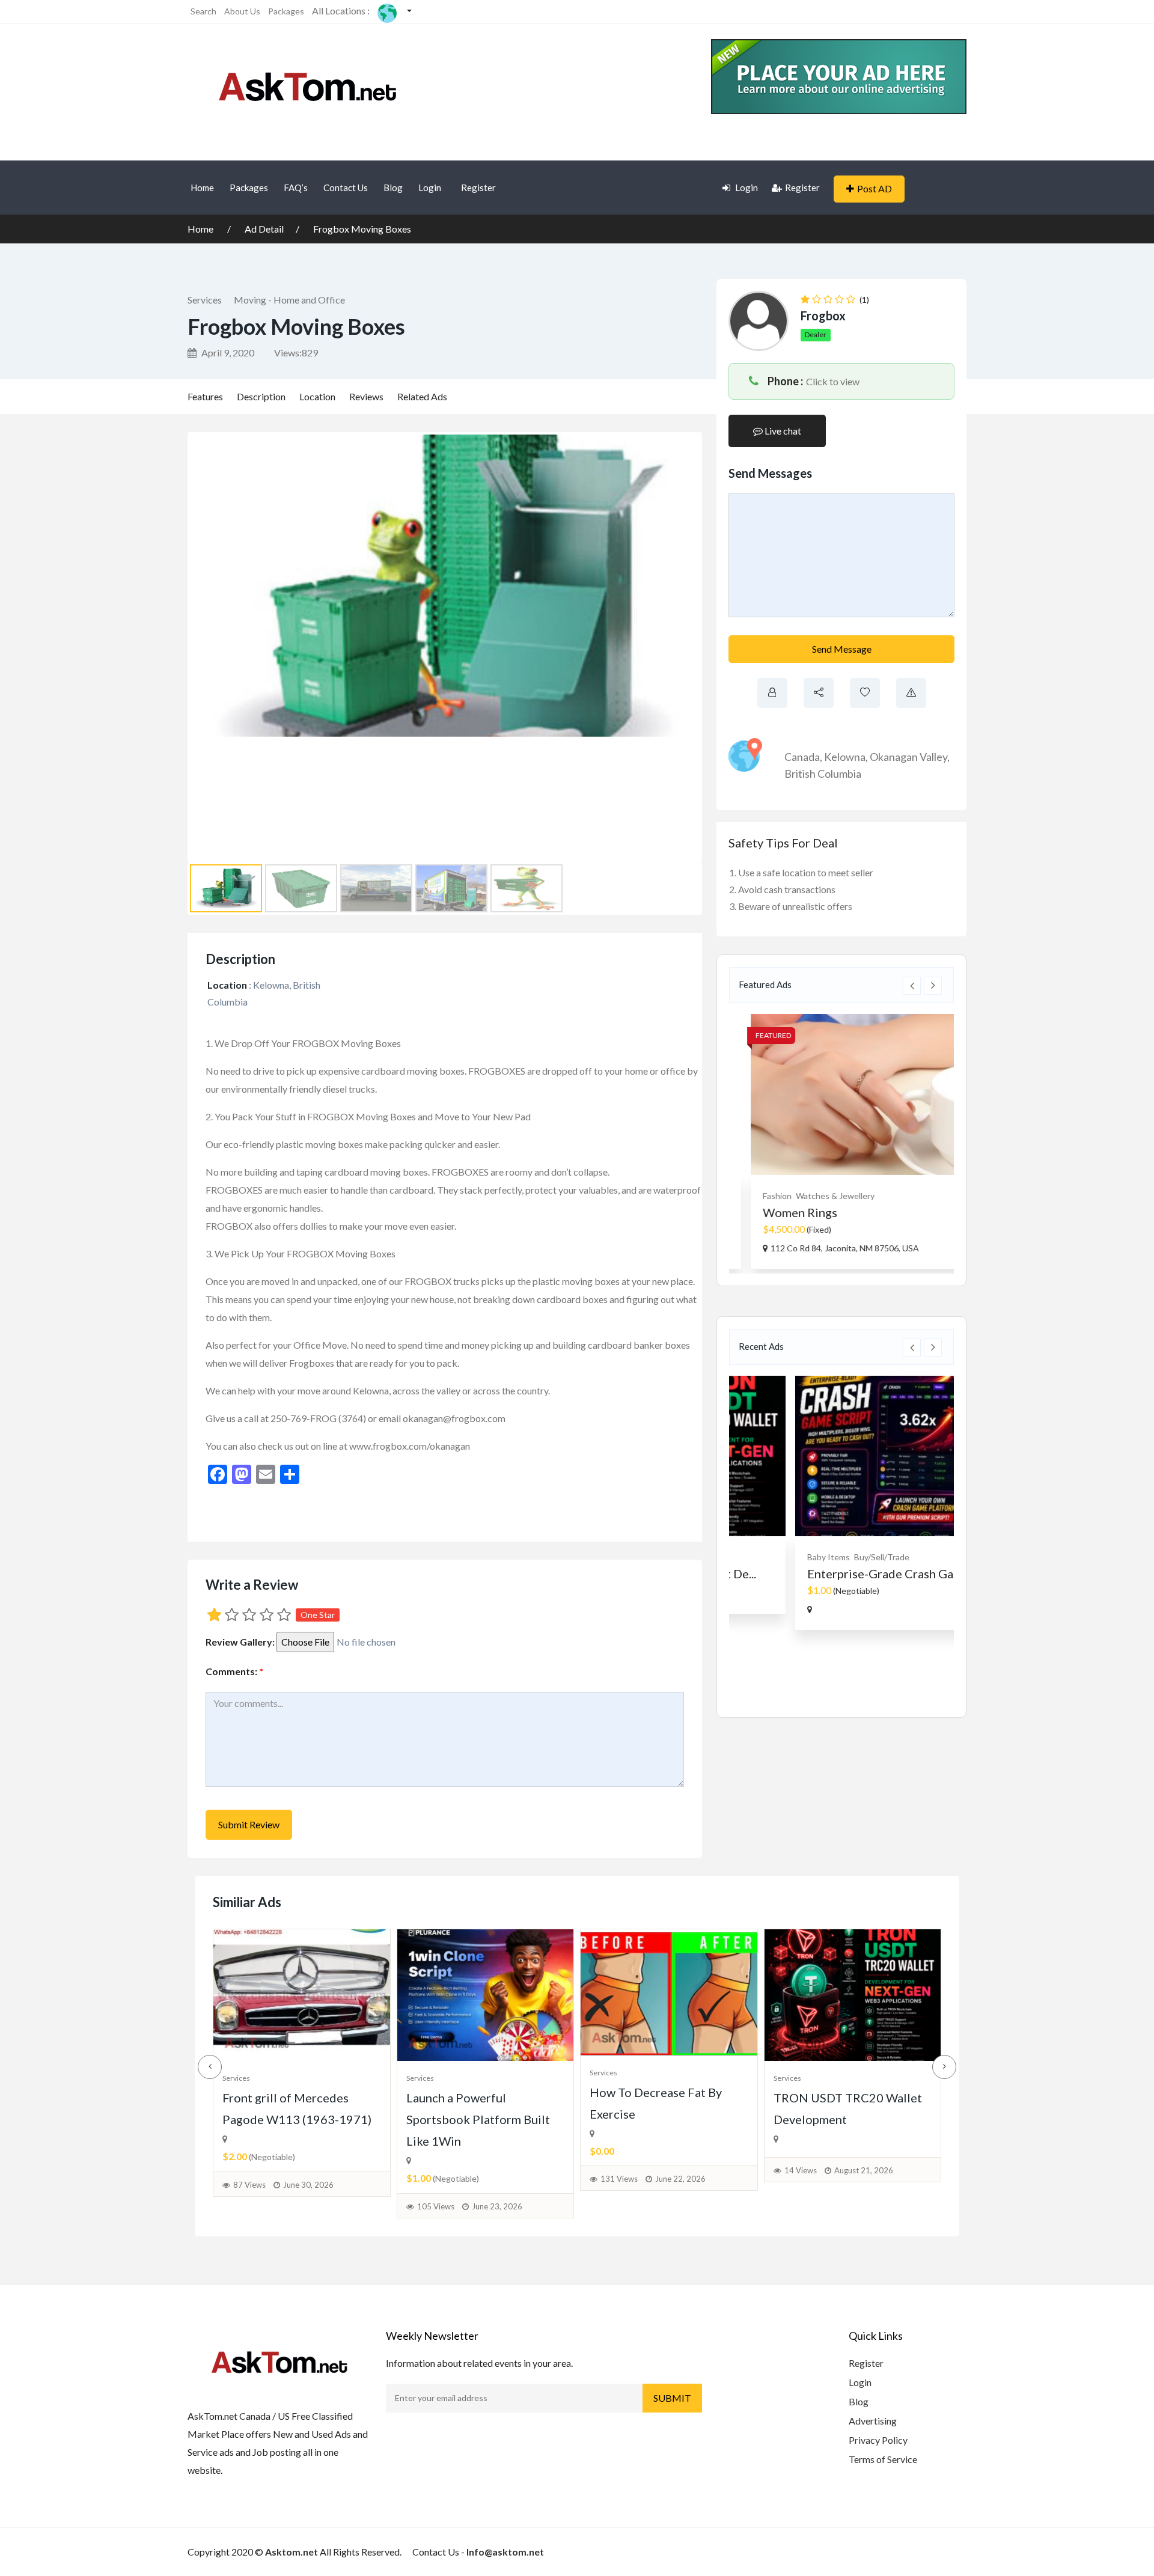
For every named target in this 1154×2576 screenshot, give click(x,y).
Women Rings (783, 1212)
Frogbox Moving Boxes (362, 229)
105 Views (436, 2206)
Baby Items (767, 1557)
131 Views (619, 2179)
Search (203, 11)
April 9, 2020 (227, 353)
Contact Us (346, 188)
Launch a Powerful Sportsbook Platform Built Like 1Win (478, 2119)
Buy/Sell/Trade (820, 1557)
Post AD (875, 188)
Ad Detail (264, 229)
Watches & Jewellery (818, 1196)
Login (430, 188)
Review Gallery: (240, 1642)
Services (205, 300)
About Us (242, 11)
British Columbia (823, 774)
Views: (296, 353)
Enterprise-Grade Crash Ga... (823, 1573)
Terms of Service (883, 2459)
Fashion (760, 1196)
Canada (802, 757)
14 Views (801, 2170)
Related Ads (422, 396)
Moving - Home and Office (289, 300)
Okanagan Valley (908, 757)
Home (202, 188)
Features (205, 396)
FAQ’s (296, 188)
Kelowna (845, 757)
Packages (286, 11)
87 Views (249, 2185)
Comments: (234, 1671)
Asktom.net (292, 2552)
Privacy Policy (878, 2440)
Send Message (842, 649)
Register (478, 188)
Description (261, 396)
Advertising (873, 2421)
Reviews (366, 396)
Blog (393, 188)
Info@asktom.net (505, 2552)
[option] (841, 1141)
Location (317, 396)
